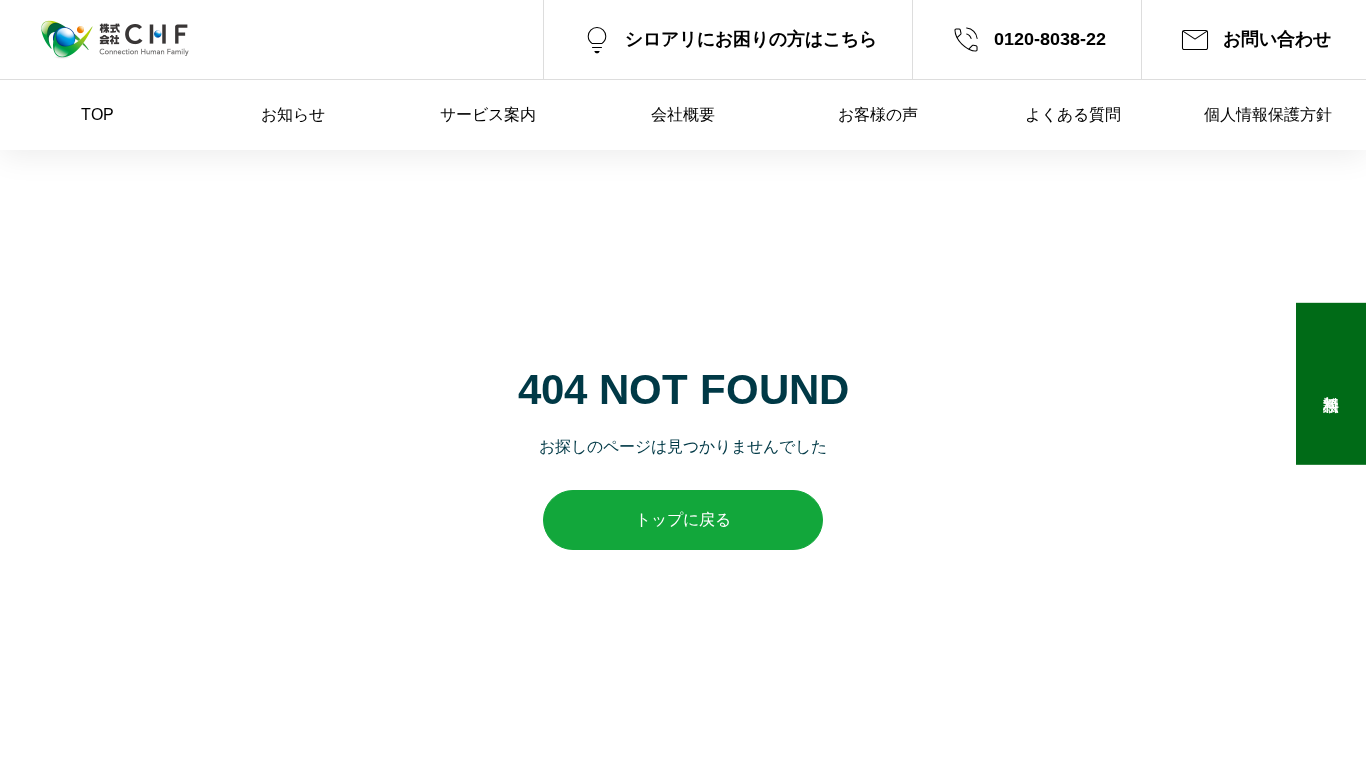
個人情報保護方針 (1268, 114)
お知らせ (293, 114)
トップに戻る (683, 519)
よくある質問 (1073, 114)
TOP (97, 114)
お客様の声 (878, 114)
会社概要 (683, 114)
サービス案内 (488, 114)
